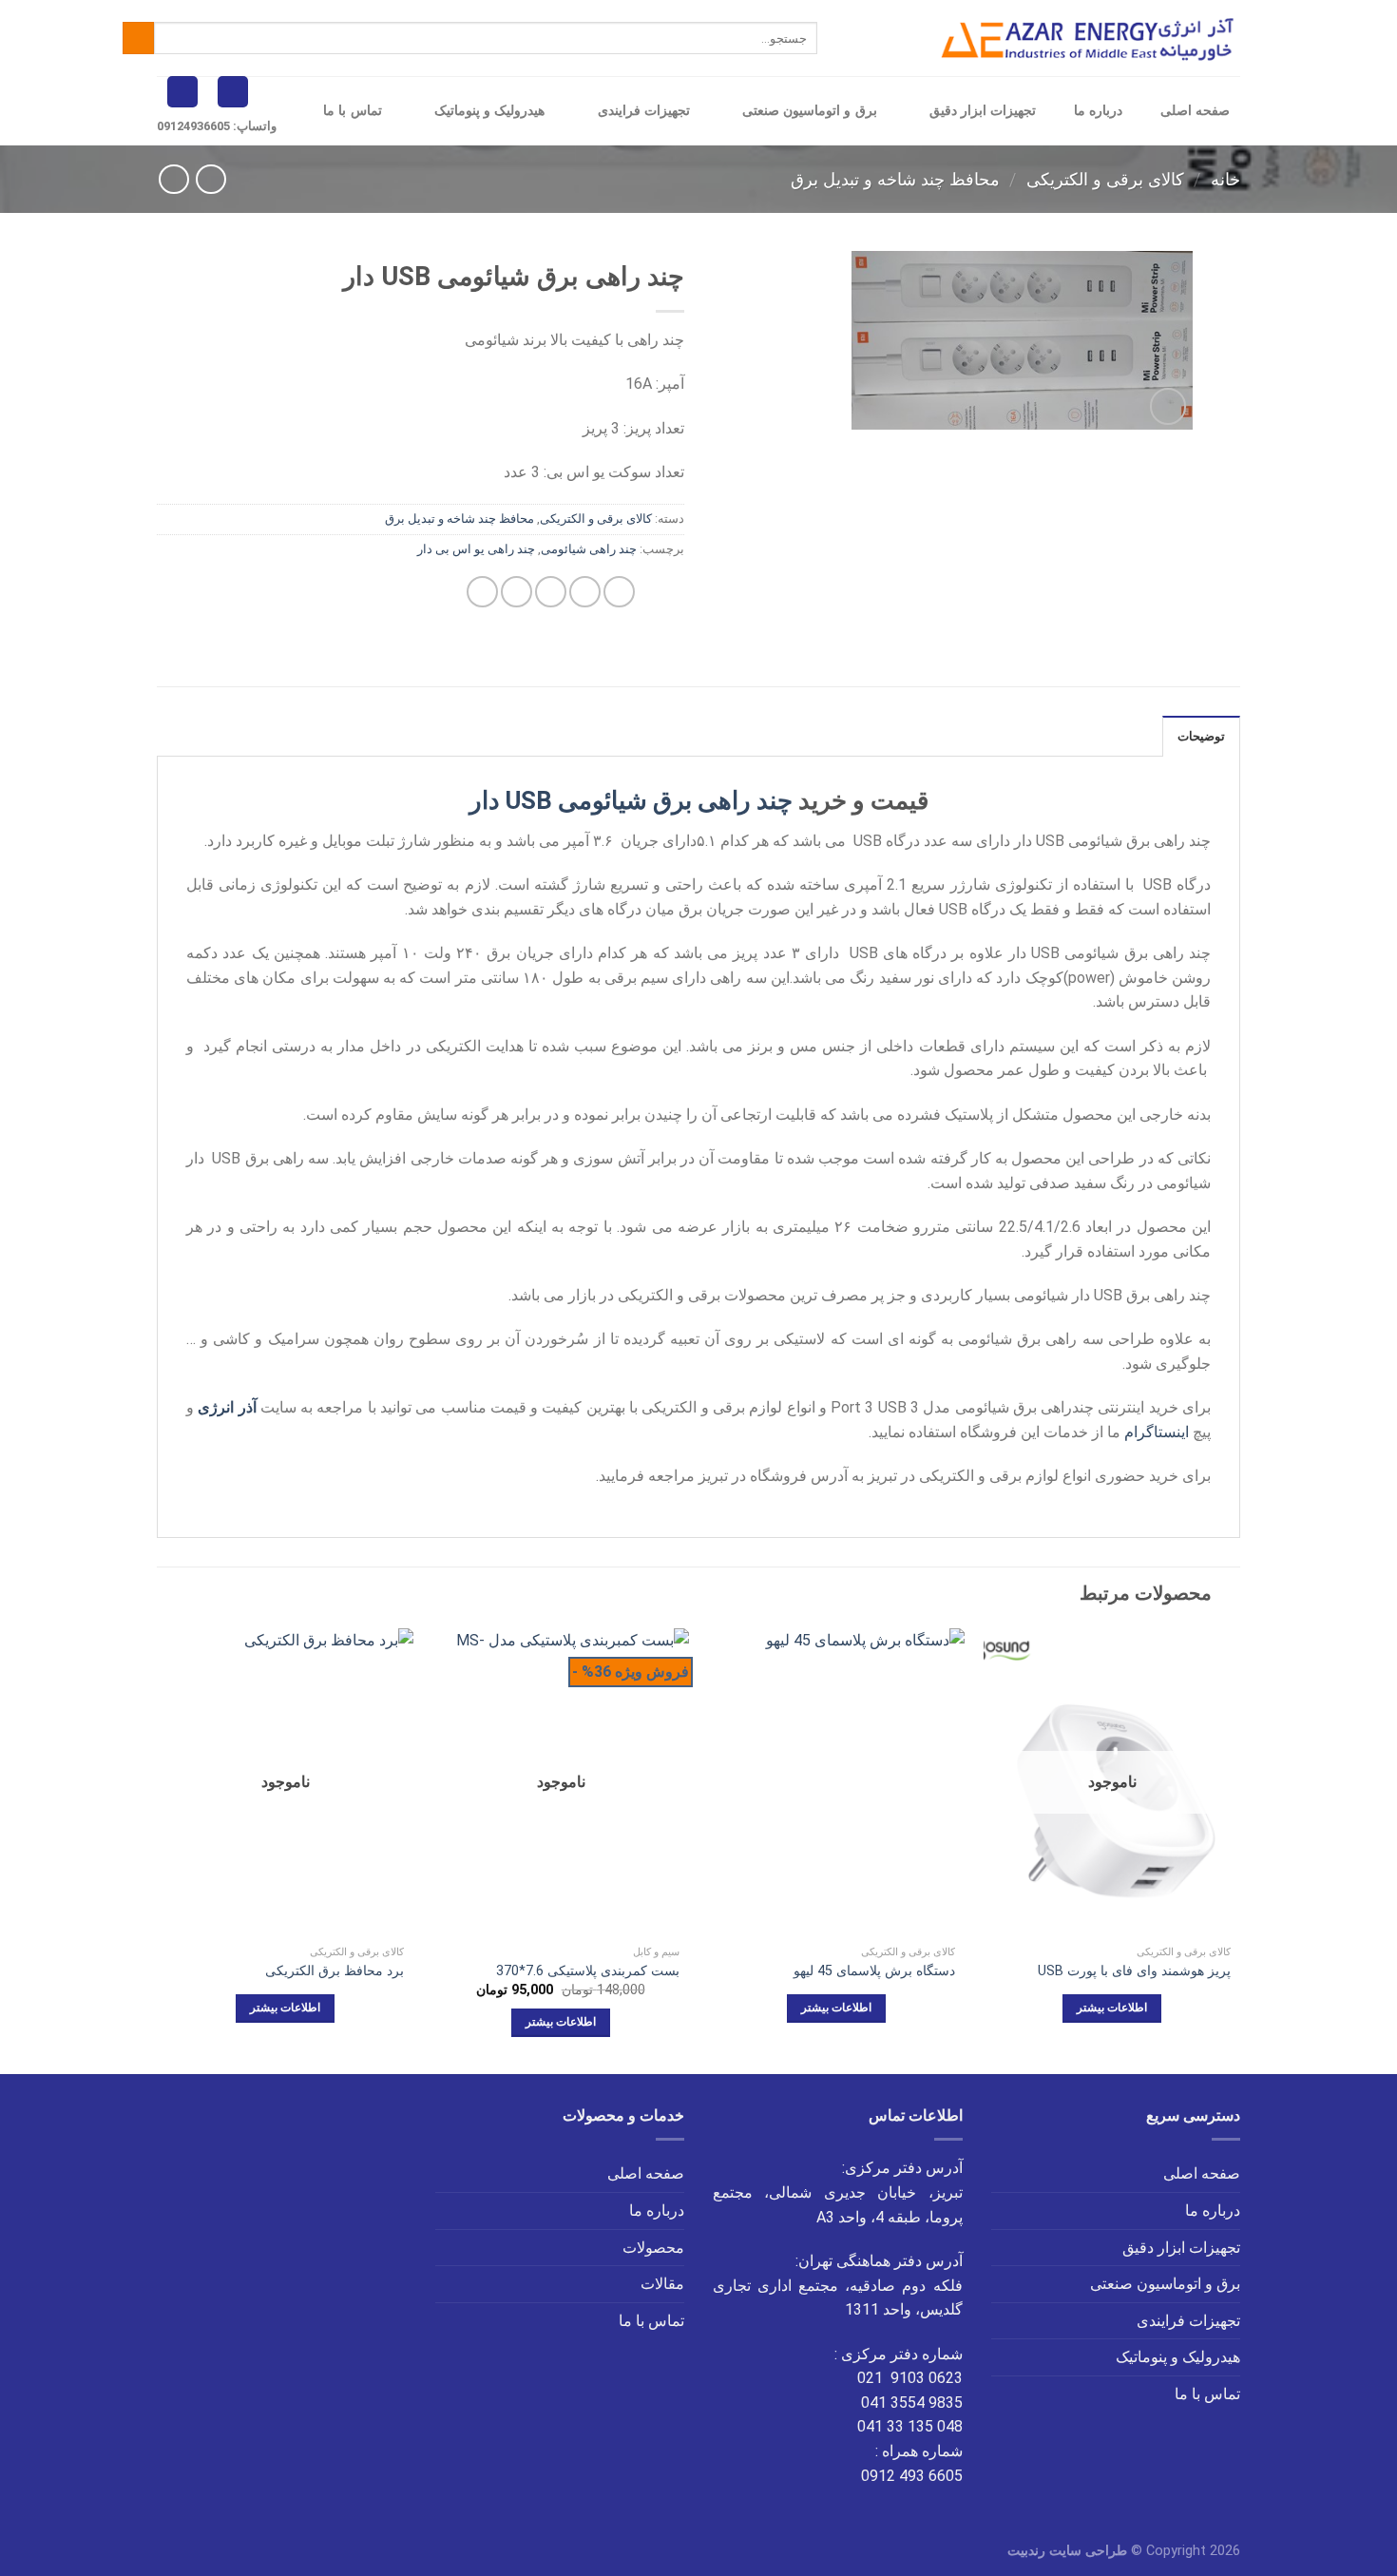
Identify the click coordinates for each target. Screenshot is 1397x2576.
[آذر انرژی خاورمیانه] (1091, 38)
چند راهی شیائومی (589, 549)
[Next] (158, 1850)
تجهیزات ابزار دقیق (983, 111)
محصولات (653, 2248)
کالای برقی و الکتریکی (1105, 179)
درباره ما (1098, 111)
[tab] (1201, 736)
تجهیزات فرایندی (644, 111)
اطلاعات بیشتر (1112, 2008)
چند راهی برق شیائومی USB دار (631, 800)
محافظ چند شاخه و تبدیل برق (895, 179)
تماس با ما (353, 111)
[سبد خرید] (233, 92)
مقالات (662, 2284)
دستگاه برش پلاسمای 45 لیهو (874, 1971)
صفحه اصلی (1195, 111)
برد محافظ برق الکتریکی (335, 1971)
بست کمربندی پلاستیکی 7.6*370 (588, 1971)
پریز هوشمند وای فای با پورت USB (1134, 1971)
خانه (1225, 179)
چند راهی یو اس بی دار (476, 549)
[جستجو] (138, 38)
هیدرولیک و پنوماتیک (490, 111)
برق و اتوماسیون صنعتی (810, 111)
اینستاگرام (1157, 1432)
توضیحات (1201, 736)
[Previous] (1239, 1850)
